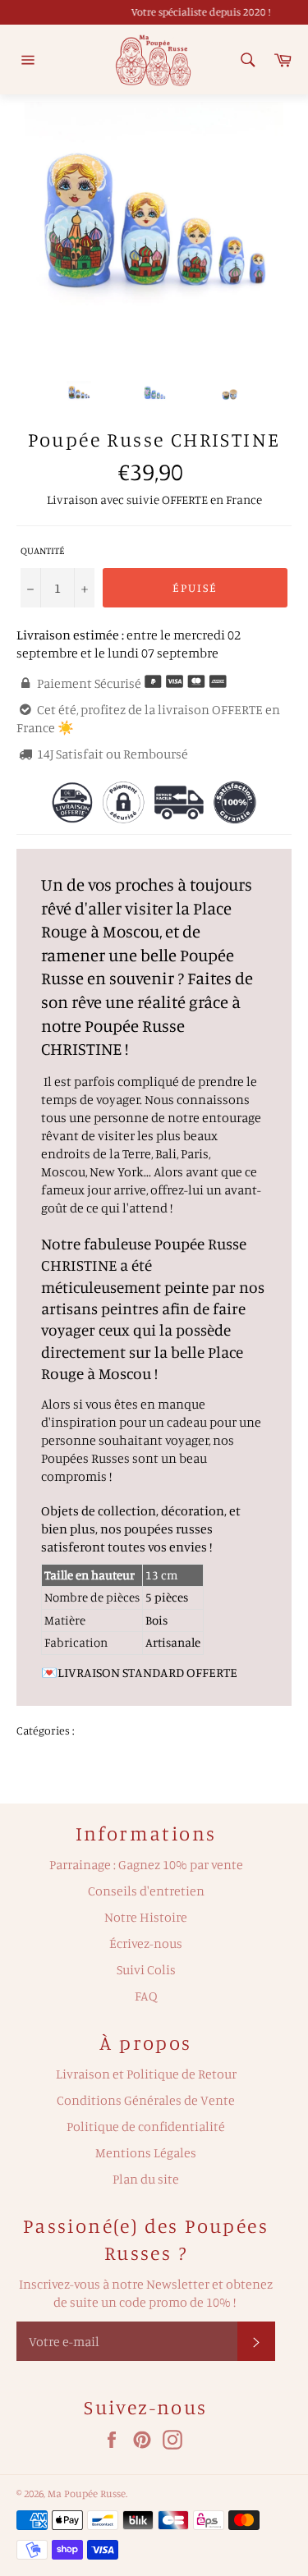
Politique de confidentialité (146, 2126)
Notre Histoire (146, 1917)
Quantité (43, 550)
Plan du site (146, 2179)
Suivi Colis (146, 1969)
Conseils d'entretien (146, 1891)
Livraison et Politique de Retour (146, 2074)
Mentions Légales (146, 2152)
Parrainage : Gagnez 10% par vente (146, 1864)
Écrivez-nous (146, 1943)
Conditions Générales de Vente (146, 2100)
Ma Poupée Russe (87, 2493)
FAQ (146, 1996)
